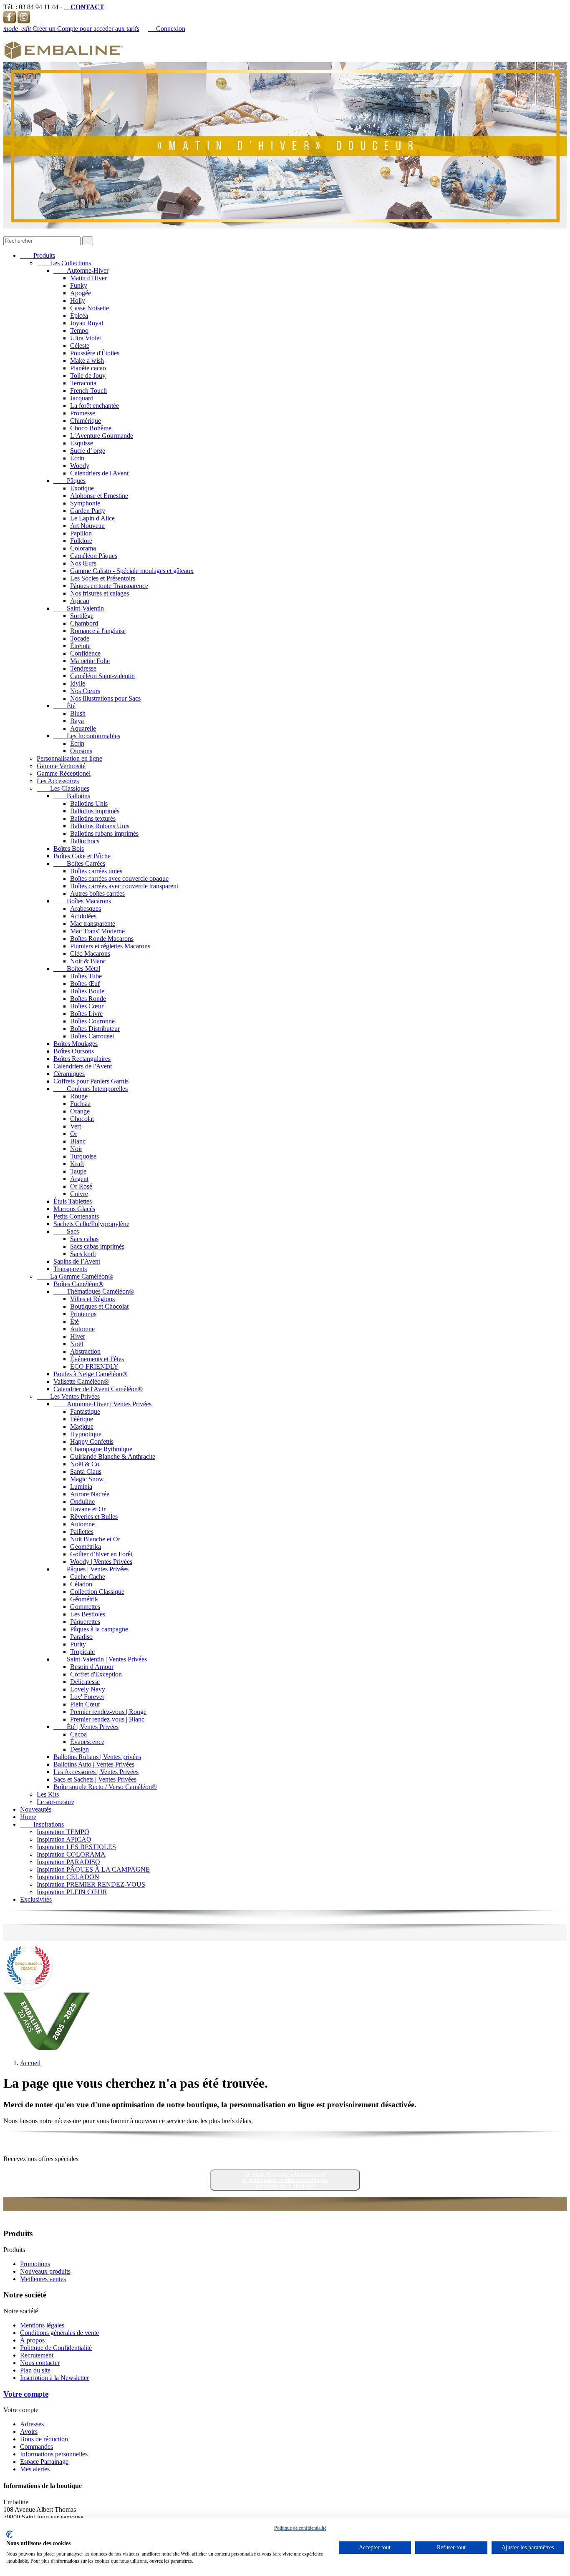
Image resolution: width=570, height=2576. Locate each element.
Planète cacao (88, 368)
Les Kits (48, 1794)
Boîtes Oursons (74, 1051)
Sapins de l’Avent (77, 1261)
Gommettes (85, 1607)
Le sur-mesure (55, 1802)
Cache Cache (88, 1577)
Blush (78, 713)
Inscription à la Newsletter (54, 2378)
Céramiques (69, 1074)
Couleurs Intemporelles (91, 1089)
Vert (76, 1126)
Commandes (37, 2447)
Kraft (77, 1164)
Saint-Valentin (79, 608)
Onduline (82, 1502)
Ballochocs (85, 841)
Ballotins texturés (93, 818)
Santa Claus (86, 1471)
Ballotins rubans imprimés (104, 833)
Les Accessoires (58, 781)
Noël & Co (85, 1464)
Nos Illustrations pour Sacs (105, 698)
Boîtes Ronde (88, 999)
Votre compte (26, 2394)
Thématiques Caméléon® (94, 1291)
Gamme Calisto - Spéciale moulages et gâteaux (132, 571)
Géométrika (86, 1547)
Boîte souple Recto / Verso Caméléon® (105, 1787)
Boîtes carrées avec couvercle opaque (119, 878)
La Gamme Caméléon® (75, 1276)
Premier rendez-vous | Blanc (107, 1719)
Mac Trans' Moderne (97, 931)
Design (79, 1749)
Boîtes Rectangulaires (82, 1059)
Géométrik (84, 1599)
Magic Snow (87, 1479)
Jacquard (82, 398)
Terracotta (83, 383)
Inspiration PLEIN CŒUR (72, 1892)
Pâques (69, 481)
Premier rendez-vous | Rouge (108, 1712)
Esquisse (82, 443)
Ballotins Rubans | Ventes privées (97, 1757)
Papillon (81, 533)
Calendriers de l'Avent (99, 473)
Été (64, 706)
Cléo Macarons (90, 954)
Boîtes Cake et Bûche (82, 856)
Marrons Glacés (74, 1209)
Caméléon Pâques (94, 556)
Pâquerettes (85, 1622)
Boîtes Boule (87, 991)
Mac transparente (93, 924)
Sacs (66, 1231)
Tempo (79, 330)
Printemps (83, 1314)
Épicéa (79, 315)
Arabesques (86, 909)
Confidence (85, 653)
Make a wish (87, 361)
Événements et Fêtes (97, 1359)
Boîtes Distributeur (95, 1029)
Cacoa (78, 1734)
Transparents (70, 1269)
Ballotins (72, 796)
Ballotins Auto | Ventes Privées (94, 1764)
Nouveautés (36, 1809)
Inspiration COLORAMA (71, 1854)
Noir (76, 1149)
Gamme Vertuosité (61, 766)
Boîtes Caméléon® (78, 1284)
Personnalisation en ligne (69, 758)
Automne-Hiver (81, 270)
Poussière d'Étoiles (95, 353)
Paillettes (82, 1532)
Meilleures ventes (43, 2279)
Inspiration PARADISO (68, 1862)
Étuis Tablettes (73, 1201)
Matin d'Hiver (88, 278)
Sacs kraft (83, 1254)
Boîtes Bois (69, 848)
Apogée (81, 293)
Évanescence (87, 1742)
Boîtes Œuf (85, 984)
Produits (38, 255)
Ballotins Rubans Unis (100, 826)
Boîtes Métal (77, 969)
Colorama (83, 548)
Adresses (32, 2424)
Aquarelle (83, 728)
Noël (77, 1344)
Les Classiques (63, 788)
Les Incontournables (87, 736)
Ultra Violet (86, 338)
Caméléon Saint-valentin (102, 676)
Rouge (79, 1096)
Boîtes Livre (86, 1014)
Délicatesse (85, 1682)
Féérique (82, 1419)
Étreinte (80, 646)
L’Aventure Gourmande (102, 436)
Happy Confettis (92, 1441)
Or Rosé (81, 1186)
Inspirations (42, 1824)
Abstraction (85, 1351)
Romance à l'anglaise (98, 631)
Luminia (81, 1487)
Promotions (35, 2264)
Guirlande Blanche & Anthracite (113, 1456)
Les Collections (64, 263)
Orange (80, 1111)
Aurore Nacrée (90, 1494)
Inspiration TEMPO (63, 1832)
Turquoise (83, 1156)
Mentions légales (42, 2325)
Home (28, 1817)
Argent (79, 1179)
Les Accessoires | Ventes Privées (96, 1772)
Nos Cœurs (85, 691)
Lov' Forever (87, 1697)
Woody (80, 466)
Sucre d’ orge (88, 451)
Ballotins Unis (89, 803)
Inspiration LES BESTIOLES (76, 1847)
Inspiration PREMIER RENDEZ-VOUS (91, 1884)
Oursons (81, 751)
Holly (78, 300)
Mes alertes (35, 2469)
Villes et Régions (92, 1299)
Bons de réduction (44, 2439)
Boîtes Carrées (79, 863)
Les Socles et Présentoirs (103, 578)
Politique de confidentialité (300, 2528)
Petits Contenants (76, 1216)
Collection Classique (97, 1592)
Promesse (83, 413)
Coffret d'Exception (96, 1674)
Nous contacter (40, 2363)
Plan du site (35, 2370)
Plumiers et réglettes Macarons (110, 946)
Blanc (78, 1141)
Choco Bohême (91, 428)
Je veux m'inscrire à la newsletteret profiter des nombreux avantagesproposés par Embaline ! (285, 2180)
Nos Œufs (83, 563)
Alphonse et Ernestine (99, 496)
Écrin (77, 458)
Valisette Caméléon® (81, 1381)
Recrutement (37, 2355)
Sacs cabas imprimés (97, 1246)
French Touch (88, 391)
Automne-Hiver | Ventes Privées (102, 1404)
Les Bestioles (88, 1614)
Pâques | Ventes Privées (91, 1569)
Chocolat (82, 1119)
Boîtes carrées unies (96, 871)
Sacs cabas (84, 1239)
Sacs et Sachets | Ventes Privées (95, 1779)
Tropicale (82, 1652)
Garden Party (88, 511)
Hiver (78, 1336)
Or (74, 1134)
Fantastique (85, 1411)
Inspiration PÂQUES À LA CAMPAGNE (93, 1869)
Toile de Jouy (88, 376)
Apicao (80, 601)
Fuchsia (80, 1104)
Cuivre (79, 1194)
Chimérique (86, 421)
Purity (78, 1644)
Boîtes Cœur (87, 1006)
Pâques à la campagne (99, 1629)
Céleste (80, 346)
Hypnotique (86, 1434)
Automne (82, 1329)
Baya (77, 721)
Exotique (82, 488)
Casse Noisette (90, 308)
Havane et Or (88, 1509)
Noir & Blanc (88, 961)
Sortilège (82, 616)
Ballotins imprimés (95, 811)
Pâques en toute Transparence (109, 586)
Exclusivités (36, 1899)
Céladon (81, 1584)
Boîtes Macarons (82, 901)
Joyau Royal (87, 323)
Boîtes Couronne (92, 1021)
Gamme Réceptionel (64, 773)
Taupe (78, 1171)
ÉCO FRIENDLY (94, 1366)
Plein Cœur (85, 1704)
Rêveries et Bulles (94, 1517)
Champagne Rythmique (101, 1449)
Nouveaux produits (45, 2271)
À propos (32, 2340)
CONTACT (84, 7)
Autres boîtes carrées (97, 893)
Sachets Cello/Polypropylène (91, 1224)
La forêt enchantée (95, 406)
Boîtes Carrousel (92, 1036)
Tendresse (83, 668)
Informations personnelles (54, 2454)
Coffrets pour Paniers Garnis (91, 1081)
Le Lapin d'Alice (92, 518)
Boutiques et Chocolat (99, 1306)
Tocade (80, 638)
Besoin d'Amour (92, 1667)
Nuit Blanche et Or (95, 1539)
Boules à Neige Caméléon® (90, 1374)
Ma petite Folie (90, 661)
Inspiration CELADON (68, 1877)
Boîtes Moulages (76, 1044)
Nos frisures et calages (100, 593)
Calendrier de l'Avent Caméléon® (98, 1389)
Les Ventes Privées (68, 1396)
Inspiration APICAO (64, 1839)
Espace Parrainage (44, 2462)
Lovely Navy (88, 1689)
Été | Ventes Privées (86, 1727)
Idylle (78, 683)
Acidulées (83, 916)
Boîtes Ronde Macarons (102, 939)
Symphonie (85, 503)
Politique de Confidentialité (56, 2348)
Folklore (81, 541)
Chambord (84, 623)
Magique (82, 1426)
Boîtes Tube (86, 976)
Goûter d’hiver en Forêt (101, 1554)
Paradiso (81, 1637)
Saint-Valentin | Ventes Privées (100, 1659)
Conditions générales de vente (59, 2333)
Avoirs (29, 2431)
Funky (79, 285)
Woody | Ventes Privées (101, 1562)
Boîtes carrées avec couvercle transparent (124, 886)
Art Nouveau (87, 526)
